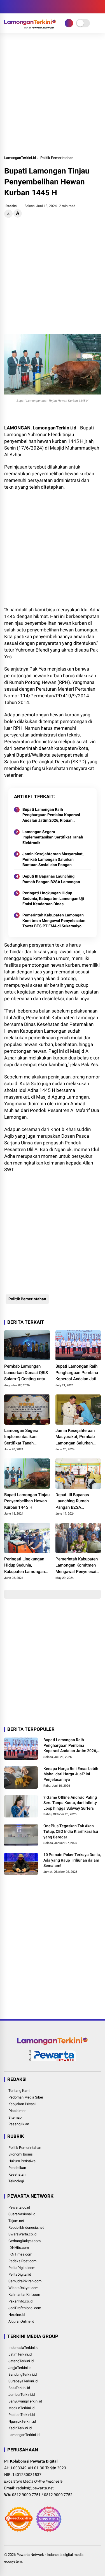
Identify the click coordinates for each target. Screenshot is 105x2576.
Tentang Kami (19, 2091)
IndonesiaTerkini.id (23, 2348)
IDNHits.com (19, 2248)
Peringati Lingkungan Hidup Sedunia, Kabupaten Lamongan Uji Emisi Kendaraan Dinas (53, 898)
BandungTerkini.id (23, 2374)
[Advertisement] (53, 94)
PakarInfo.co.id (20, 2301)
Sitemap (15, 2117)
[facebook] (7, 7)
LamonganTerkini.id (20, 158)
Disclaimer (17, 2111)
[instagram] (24, 7)
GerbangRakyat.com (25, 2241)
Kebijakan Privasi (22, 2104)
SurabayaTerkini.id (23, 2381)
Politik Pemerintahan (57, 158)
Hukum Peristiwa (22, 2161)
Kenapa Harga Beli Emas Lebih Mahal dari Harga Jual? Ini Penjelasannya (71, 1774)
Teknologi (16, 2181)
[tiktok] (41, 7)
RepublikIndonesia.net (26, 2227)
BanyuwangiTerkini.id (25, 2401)
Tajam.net (16, 2221)
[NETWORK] (69, 23)
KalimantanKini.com (24, 2295)
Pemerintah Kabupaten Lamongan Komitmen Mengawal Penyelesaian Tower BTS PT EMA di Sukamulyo (54, 920)
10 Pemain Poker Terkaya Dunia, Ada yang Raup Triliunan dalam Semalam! (72, 1860)
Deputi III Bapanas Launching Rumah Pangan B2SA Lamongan (51, 879)
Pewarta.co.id (19, 2207)
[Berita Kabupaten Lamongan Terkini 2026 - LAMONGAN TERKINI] (30, 27)
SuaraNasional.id (22, 2214)
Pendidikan (17, 2168)
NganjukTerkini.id (22, 2421)
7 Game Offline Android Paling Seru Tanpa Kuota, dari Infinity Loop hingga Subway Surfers (70, 1803)
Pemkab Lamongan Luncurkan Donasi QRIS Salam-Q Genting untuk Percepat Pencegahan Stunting (26, 1373)
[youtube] (32, 7)
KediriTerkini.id (20, 2428)
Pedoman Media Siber (26, 2097)
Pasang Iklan (19, 2124)
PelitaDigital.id (20, 2274)
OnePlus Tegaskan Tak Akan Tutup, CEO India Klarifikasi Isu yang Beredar (71, 1831)
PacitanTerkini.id (22, 2415)
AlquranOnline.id (21, 2321)
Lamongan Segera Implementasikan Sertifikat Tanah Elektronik (53, 837)
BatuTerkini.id (19, 2388)
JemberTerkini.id (22, 2395)
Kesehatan (17, 2174)
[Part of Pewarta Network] (53, 2060)
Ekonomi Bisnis (21, 2154)
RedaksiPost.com (22, 2261)
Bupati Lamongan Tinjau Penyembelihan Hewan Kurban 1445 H (27, 1501)
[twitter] (15, 7)
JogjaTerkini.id (20, 2368)
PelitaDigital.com (22, 2268)
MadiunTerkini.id (21, 2408)
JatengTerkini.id (21, 2361)
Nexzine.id (17, 2315)
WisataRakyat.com (23, 2288)
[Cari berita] (99, 7)
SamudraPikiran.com (25, 2281)
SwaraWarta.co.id (22, 2234)
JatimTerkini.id (20, 2354)
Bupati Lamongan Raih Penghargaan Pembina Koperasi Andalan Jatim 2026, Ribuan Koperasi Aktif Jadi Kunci (51, 815)
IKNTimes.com (20, 2254)
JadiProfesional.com (25, 2308)
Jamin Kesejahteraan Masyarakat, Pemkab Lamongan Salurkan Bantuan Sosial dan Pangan (53, 859)
